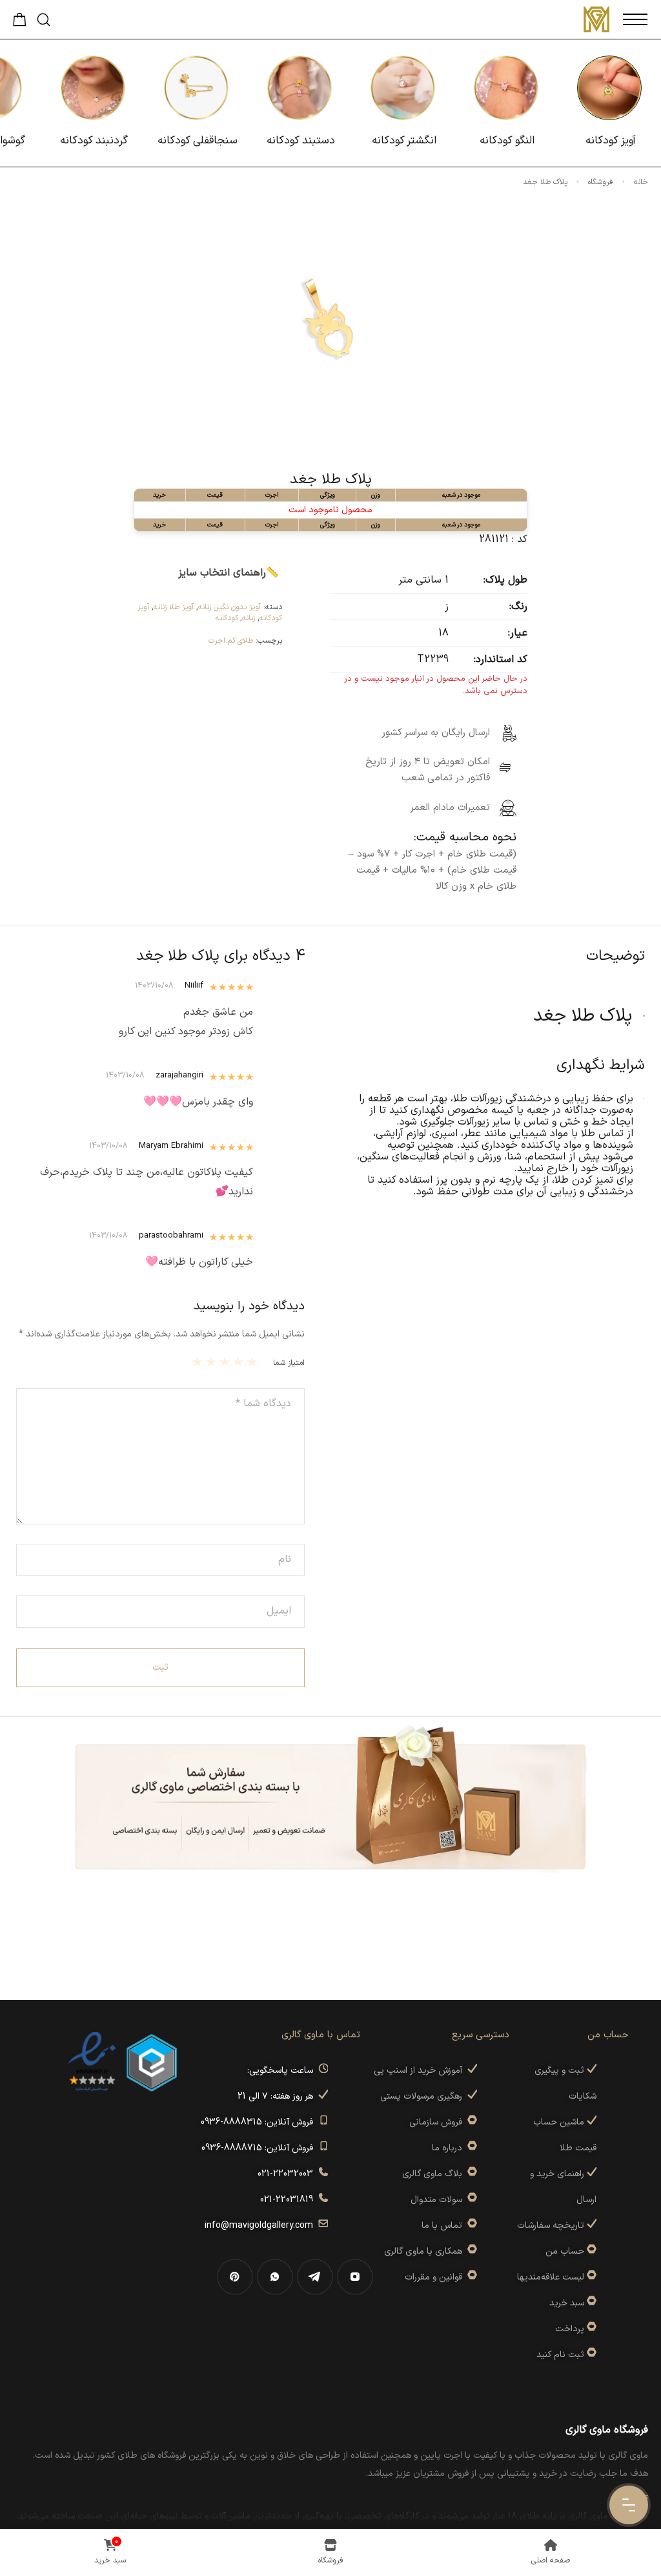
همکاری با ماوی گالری (426, 2251)
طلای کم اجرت (231, 641)
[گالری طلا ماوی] (596, 19)
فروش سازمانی (438, 2122)
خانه (641, 182)
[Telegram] (315, 2277)
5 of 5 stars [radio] (199, 1362)
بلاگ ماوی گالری (435, 2174)
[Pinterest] (235, 2277)
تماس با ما (444, 2226)
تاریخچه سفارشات (552, 2226)
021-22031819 (289, 2200)
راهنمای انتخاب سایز (222, 573)
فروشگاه (601, 182)
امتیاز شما (289, 1363)
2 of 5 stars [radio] (240, 1362)
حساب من (565, 2251)
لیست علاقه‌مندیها (551, 2277)
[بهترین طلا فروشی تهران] (92, 2062)
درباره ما (450, 2148)
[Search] (44, 20)
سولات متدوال (439, 2200)
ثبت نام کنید (562, 2355)
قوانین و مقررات (436, 2277)
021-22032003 (288, 2174)
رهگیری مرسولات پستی (424, 2096)
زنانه (249, 618)
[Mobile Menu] (635, 19)
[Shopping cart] (20, 23)
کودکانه (227, 618)
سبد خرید (567, 2303)
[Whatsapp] (275, 2277)
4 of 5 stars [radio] (213, 1362)
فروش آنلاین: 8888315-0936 (259, 2122)
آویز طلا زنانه (174, 607)
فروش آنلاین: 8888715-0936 (260, 2148)
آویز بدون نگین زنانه (229, 607)
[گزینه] (590, 2251)
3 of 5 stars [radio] (226, 1362)
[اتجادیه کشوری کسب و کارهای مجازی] (152, 2062)
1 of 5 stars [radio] (253, 1362)
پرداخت (570, 2329)
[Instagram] (355, 2277)
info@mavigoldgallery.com (261, 2226)
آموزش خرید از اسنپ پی (421, 2071)
